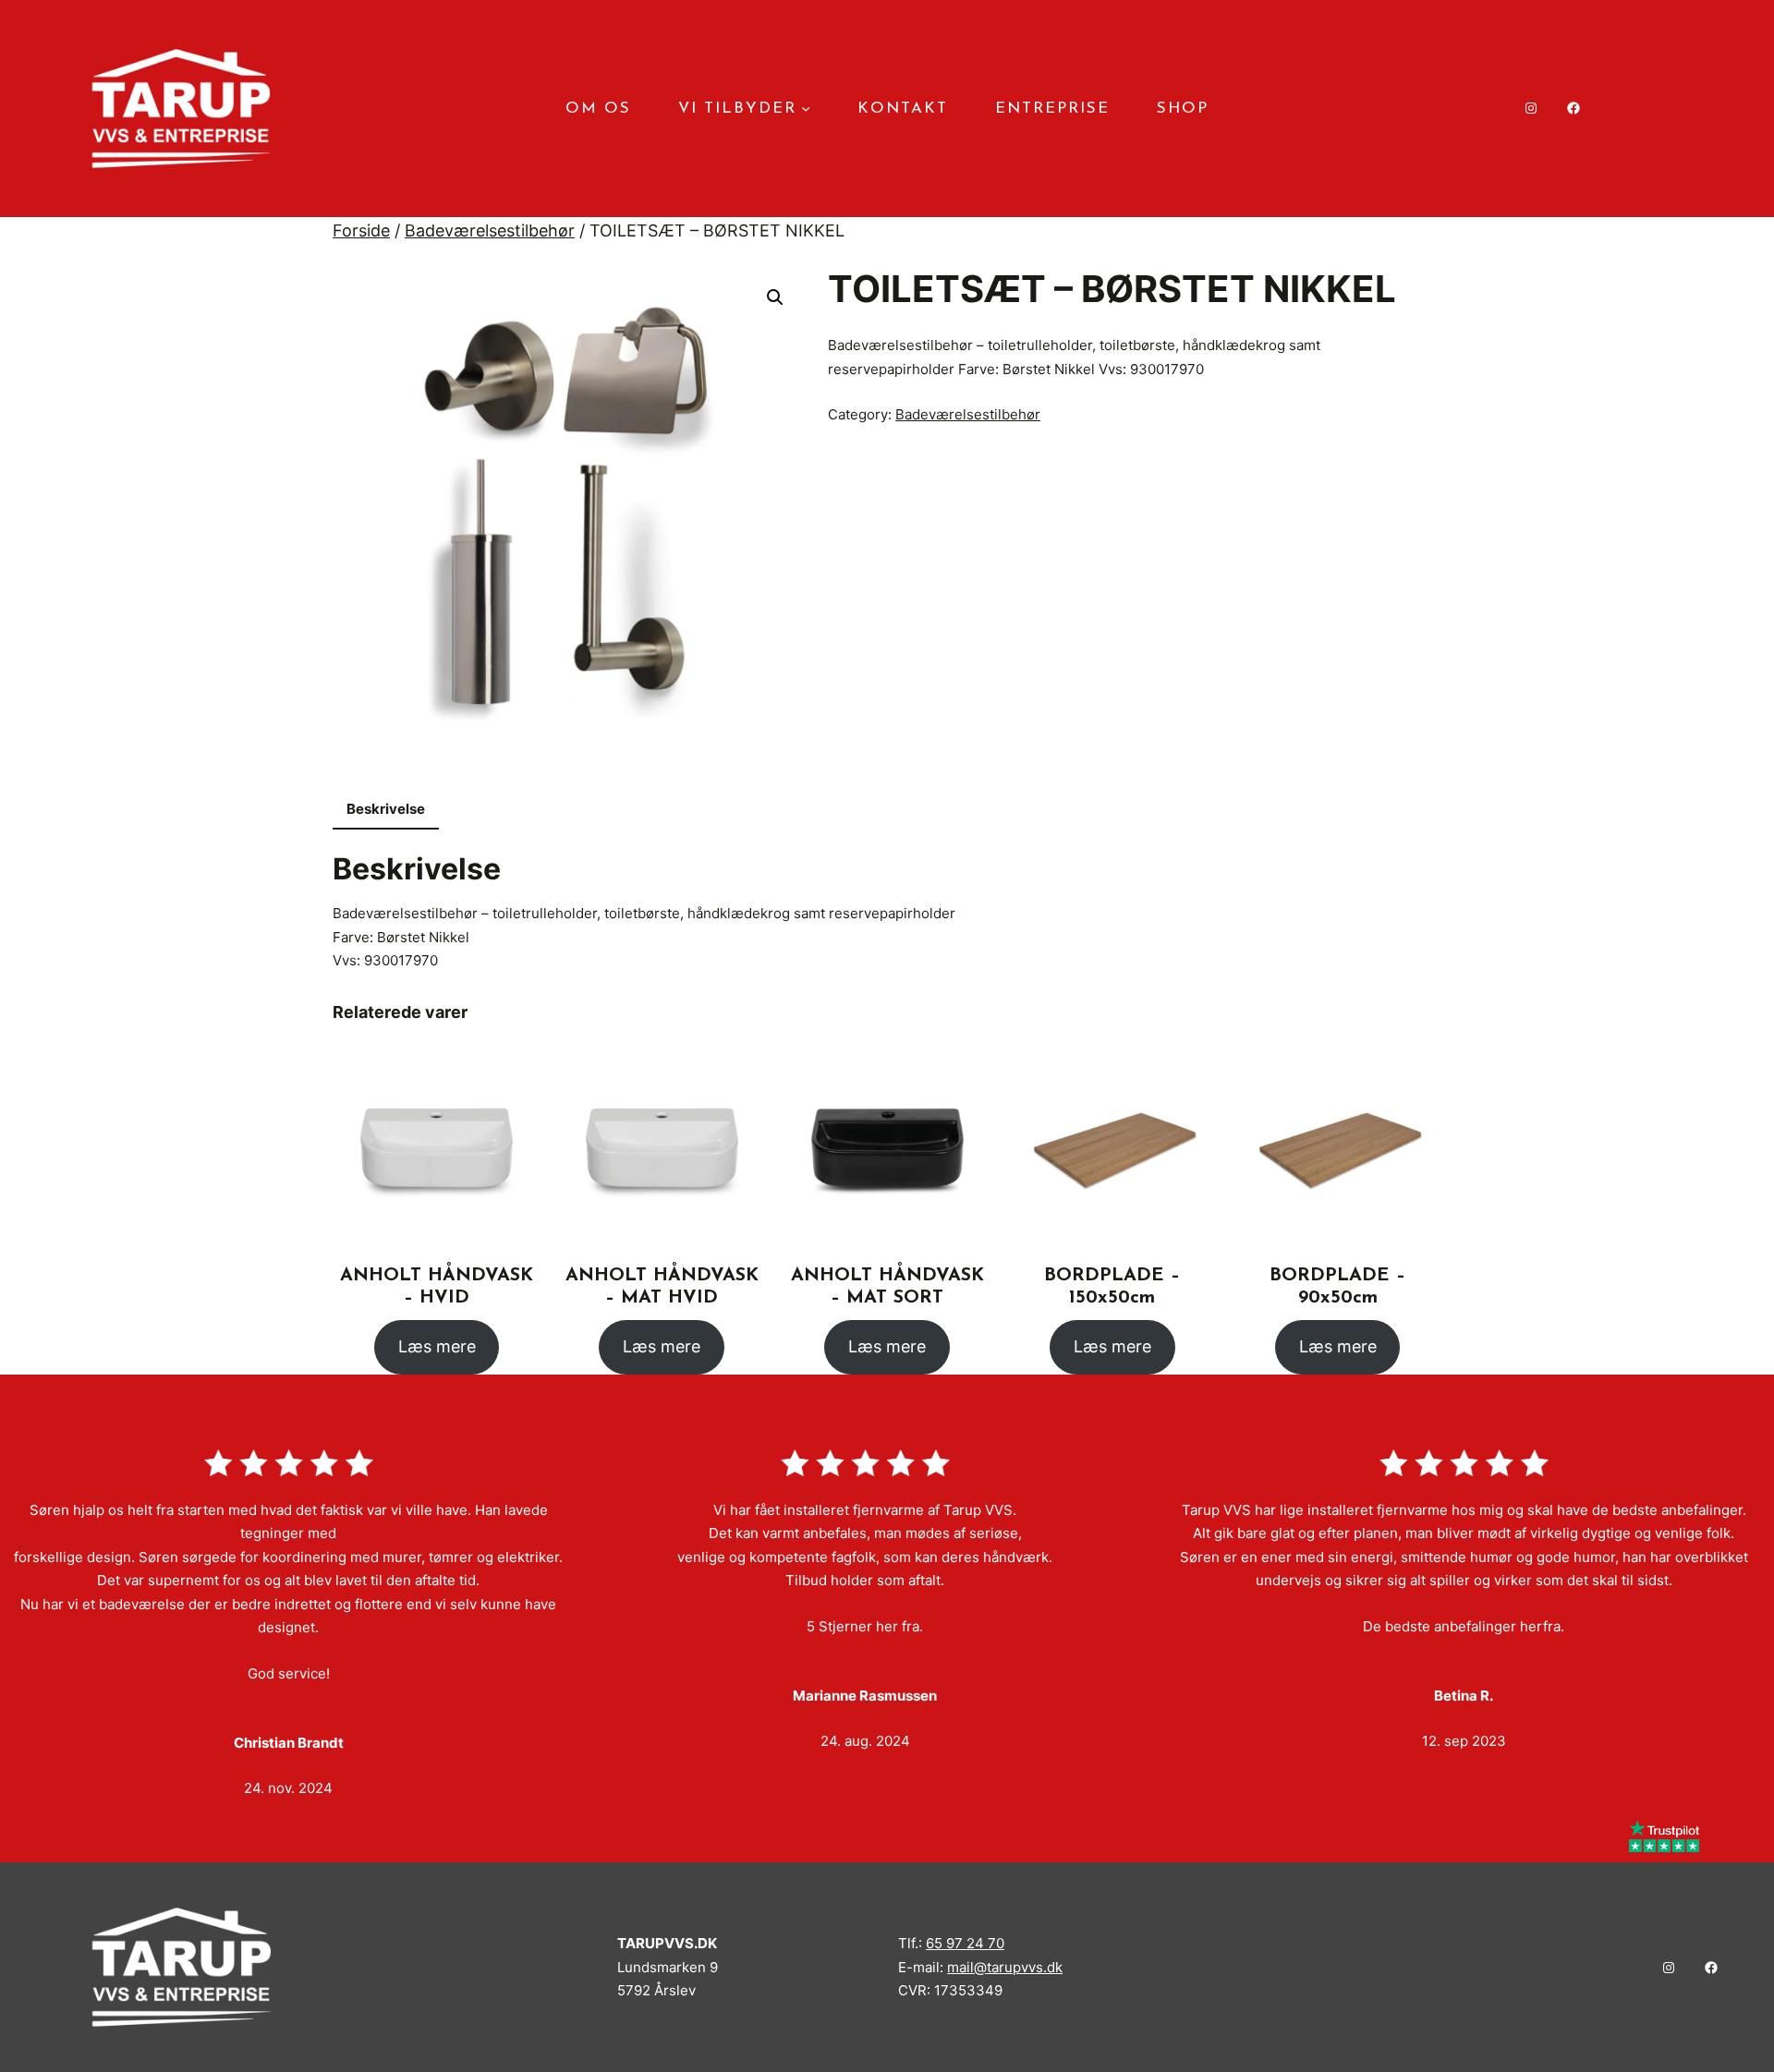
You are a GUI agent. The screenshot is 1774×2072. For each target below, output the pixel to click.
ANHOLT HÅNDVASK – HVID (437, 1287)
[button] (775, 297)
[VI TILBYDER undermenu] (806, 108)
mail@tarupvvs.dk (1005, 1967)
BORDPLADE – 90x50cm (1337, 1287)
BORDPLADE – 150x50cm (1112, 1287)
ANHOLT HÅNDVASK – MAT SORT (887, 1287)
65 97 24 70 (965, 1943)
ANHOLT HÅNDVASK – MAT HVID (662, 1287)
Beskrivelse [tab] (386, 809)
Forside (361, 230)
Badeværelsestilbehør (490, 230)
